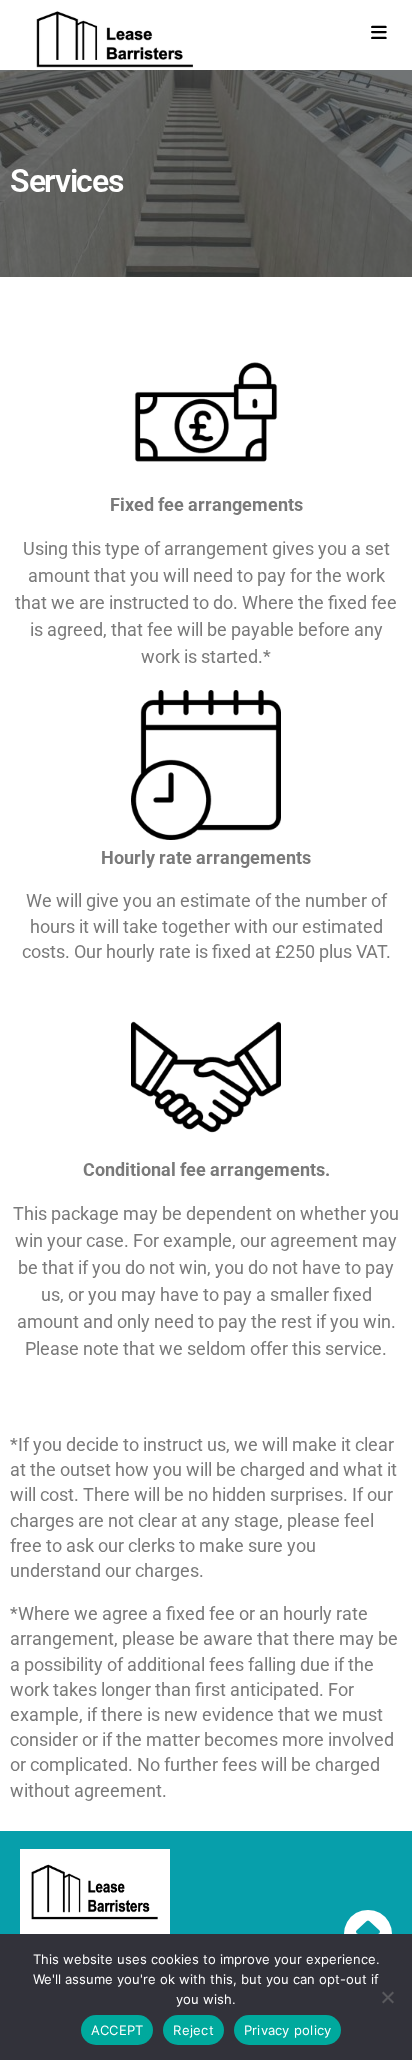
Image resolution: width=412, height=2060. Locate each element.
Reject (193, 2030)
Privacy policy (288, 2030)
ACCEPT (117, 2030)
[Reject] (387, 1997)
